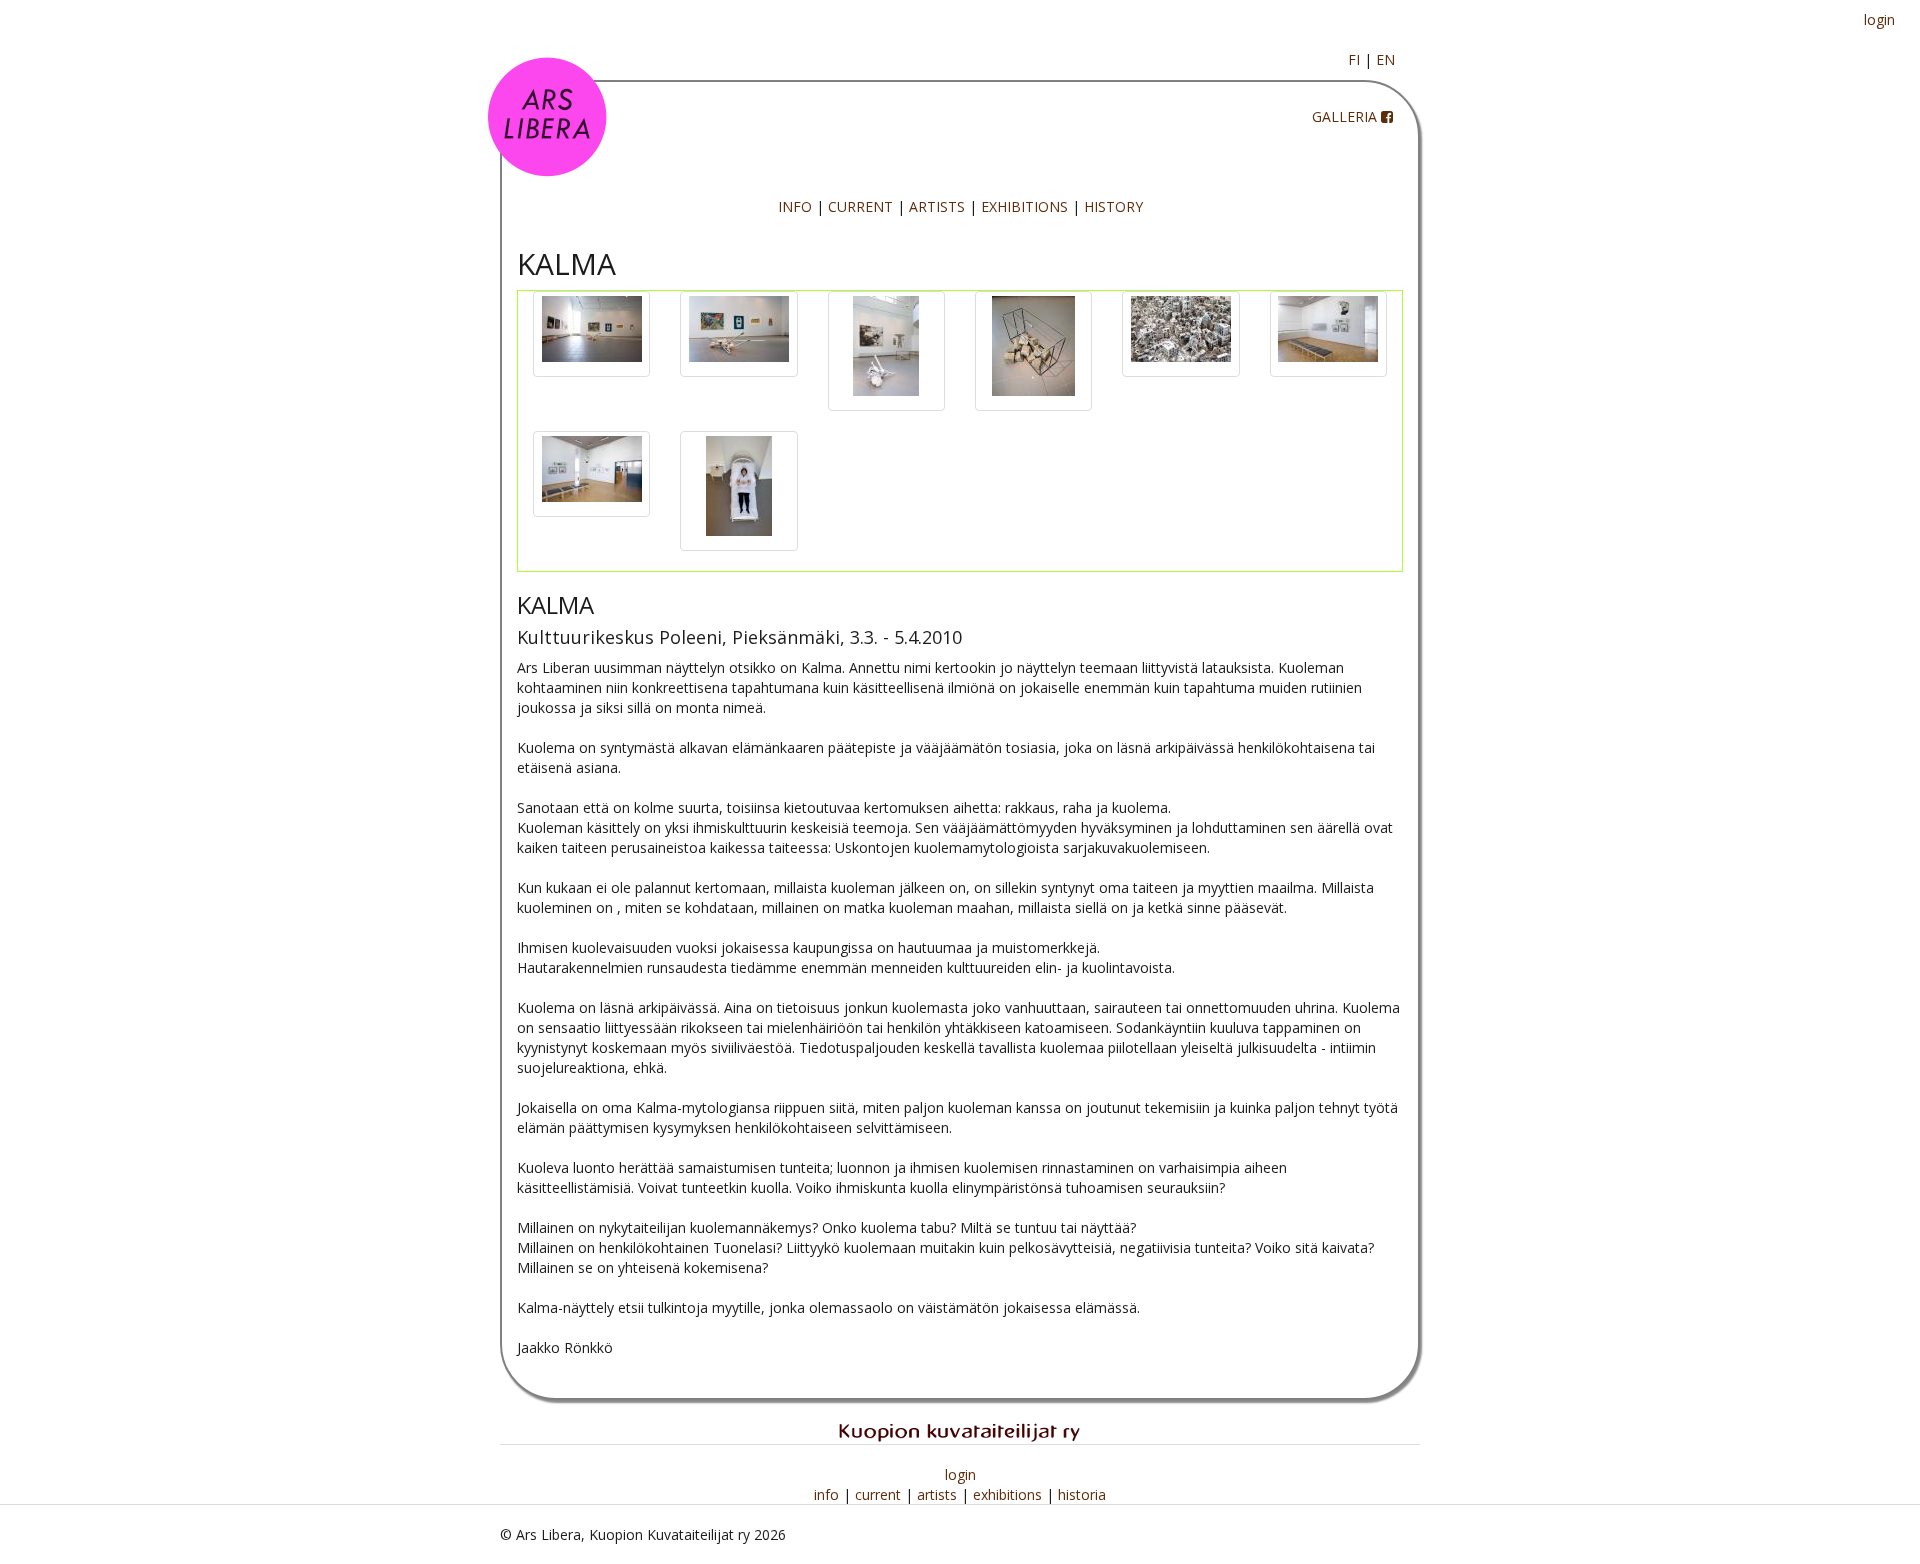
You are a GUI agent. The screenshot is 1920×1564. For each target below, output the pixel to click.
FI (1354, 59)
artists (939, 1494)
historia (1082, 1494)
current (880, 1494)
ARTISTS (937, 206)
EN (1385, 59)
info (828, 1494)
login (1879, 19)
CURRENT (860, 206)
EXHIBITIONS (1024, 206)
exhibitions (1009, 1494)
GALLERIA (1344, 116)
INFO (795, 206)
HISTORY (1113, 206)
